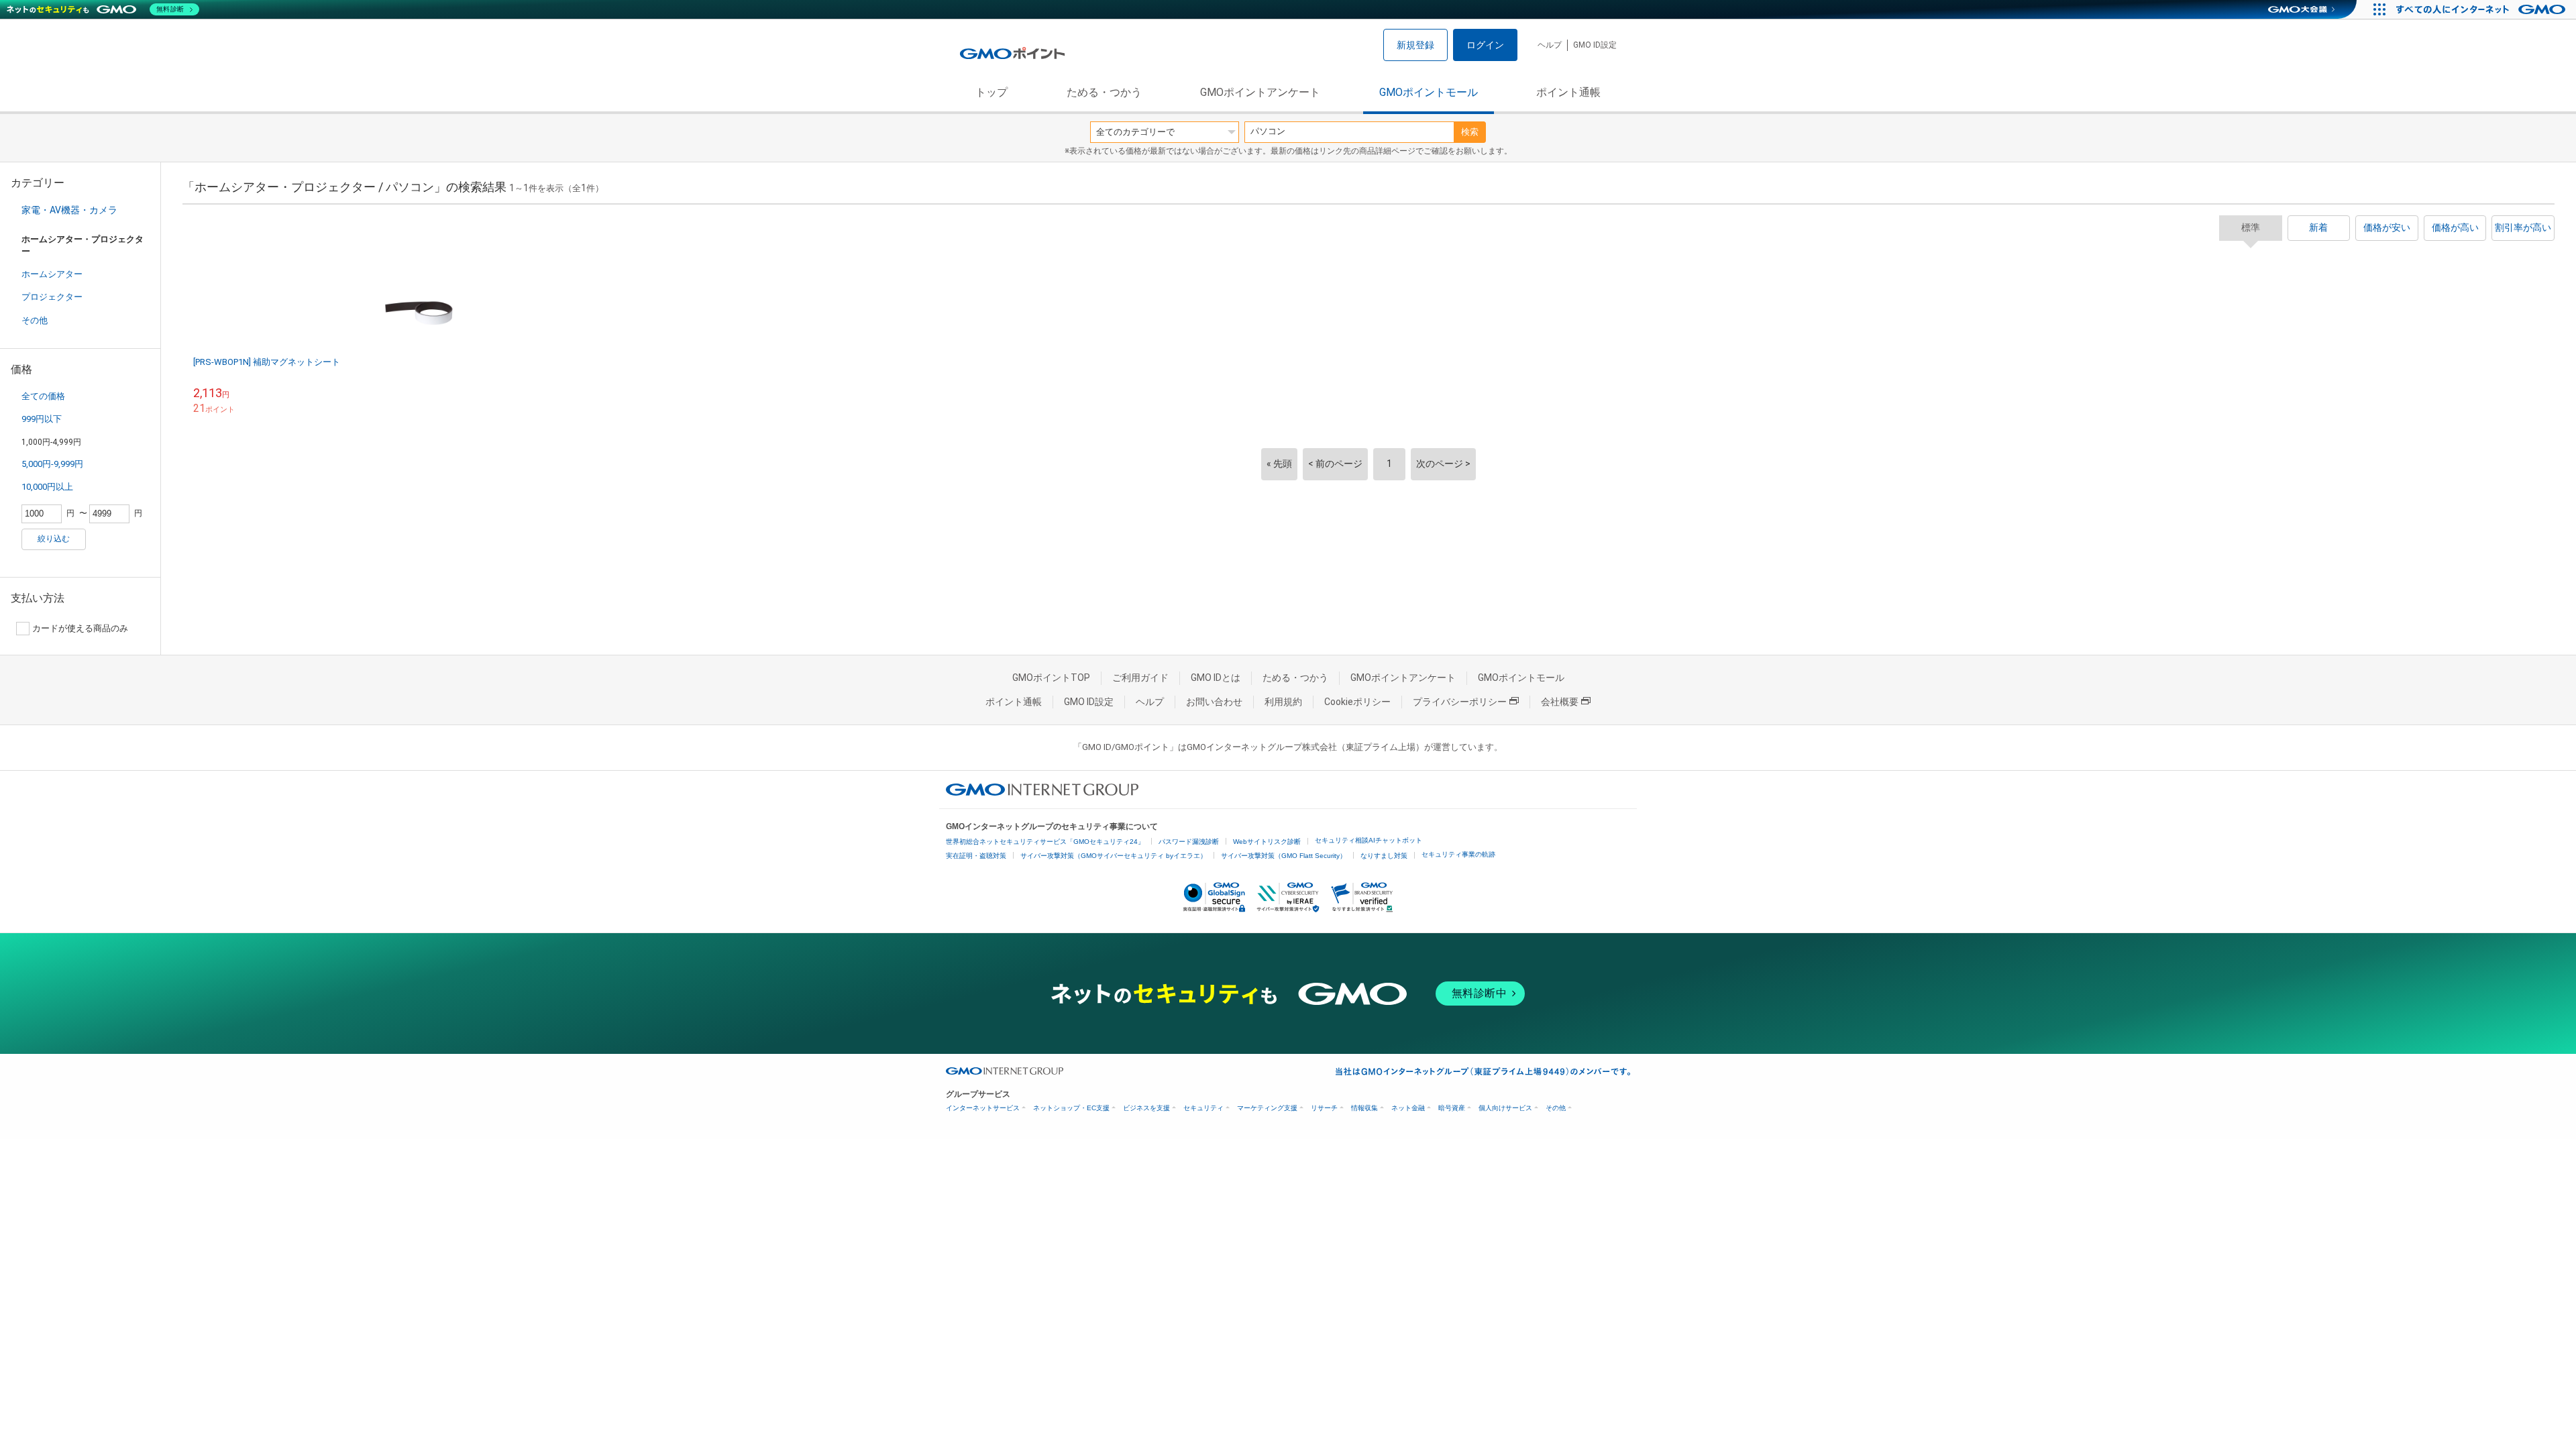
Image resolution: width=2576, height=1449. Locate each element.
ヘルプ (1550, 45)
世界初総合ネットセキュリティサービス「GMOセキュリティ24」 (1045, 842)
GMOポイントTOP (1051, 678)
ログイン (1485, 45)
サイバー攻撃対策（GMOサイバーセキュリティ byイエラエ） (1114, 856)
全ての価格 (43, 396)
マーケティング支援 (1267, 1108)
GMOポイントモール (1429, 92)
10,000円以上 (47, 487)
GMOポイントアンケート (1260, 92)
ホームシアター (52, 274)
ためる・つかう (1104, 92)
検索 (1470, 132)
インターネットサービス (983, 1108)
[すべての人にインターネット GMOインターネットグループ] (2482, 9)
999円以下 (42, 419)
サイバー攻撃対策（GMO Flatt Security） (1284, 856)
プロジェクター (52, 297)
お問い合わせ (1214, 702)
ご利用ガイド (1140, 678)
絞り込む (54, 539)
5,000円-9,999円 (52, 464)
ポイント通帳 (1568, 92)
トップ (991, 92)
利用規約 (1283, 702)
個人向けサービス (1505, 1108)
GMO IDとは (1216, 678)
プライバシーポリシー (1460, 702)
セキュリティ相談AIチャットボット (1368, 840)
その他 (35, 320)
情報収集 (1364, 1108)
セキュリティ (1203, 1108)
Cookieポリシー (1357, 702)
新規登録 (1415, 45)
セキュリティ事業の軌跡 (1458, 854)
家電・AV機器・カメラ (69, 210)
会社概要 (1560, 702)
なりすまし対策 (1384, 856)
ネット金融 (1408, 1108)
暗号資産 (1452, 1108)
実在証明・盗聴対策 (976, 856)
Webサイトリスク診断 (1267, 842)
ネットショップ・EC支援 (1071, 1108)
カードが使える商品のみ (80, 628)
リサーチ (1324, 1108)
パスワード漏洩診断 (1189, 842)
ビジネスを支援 (1146, 1108)
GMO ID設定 (1595, 45)
